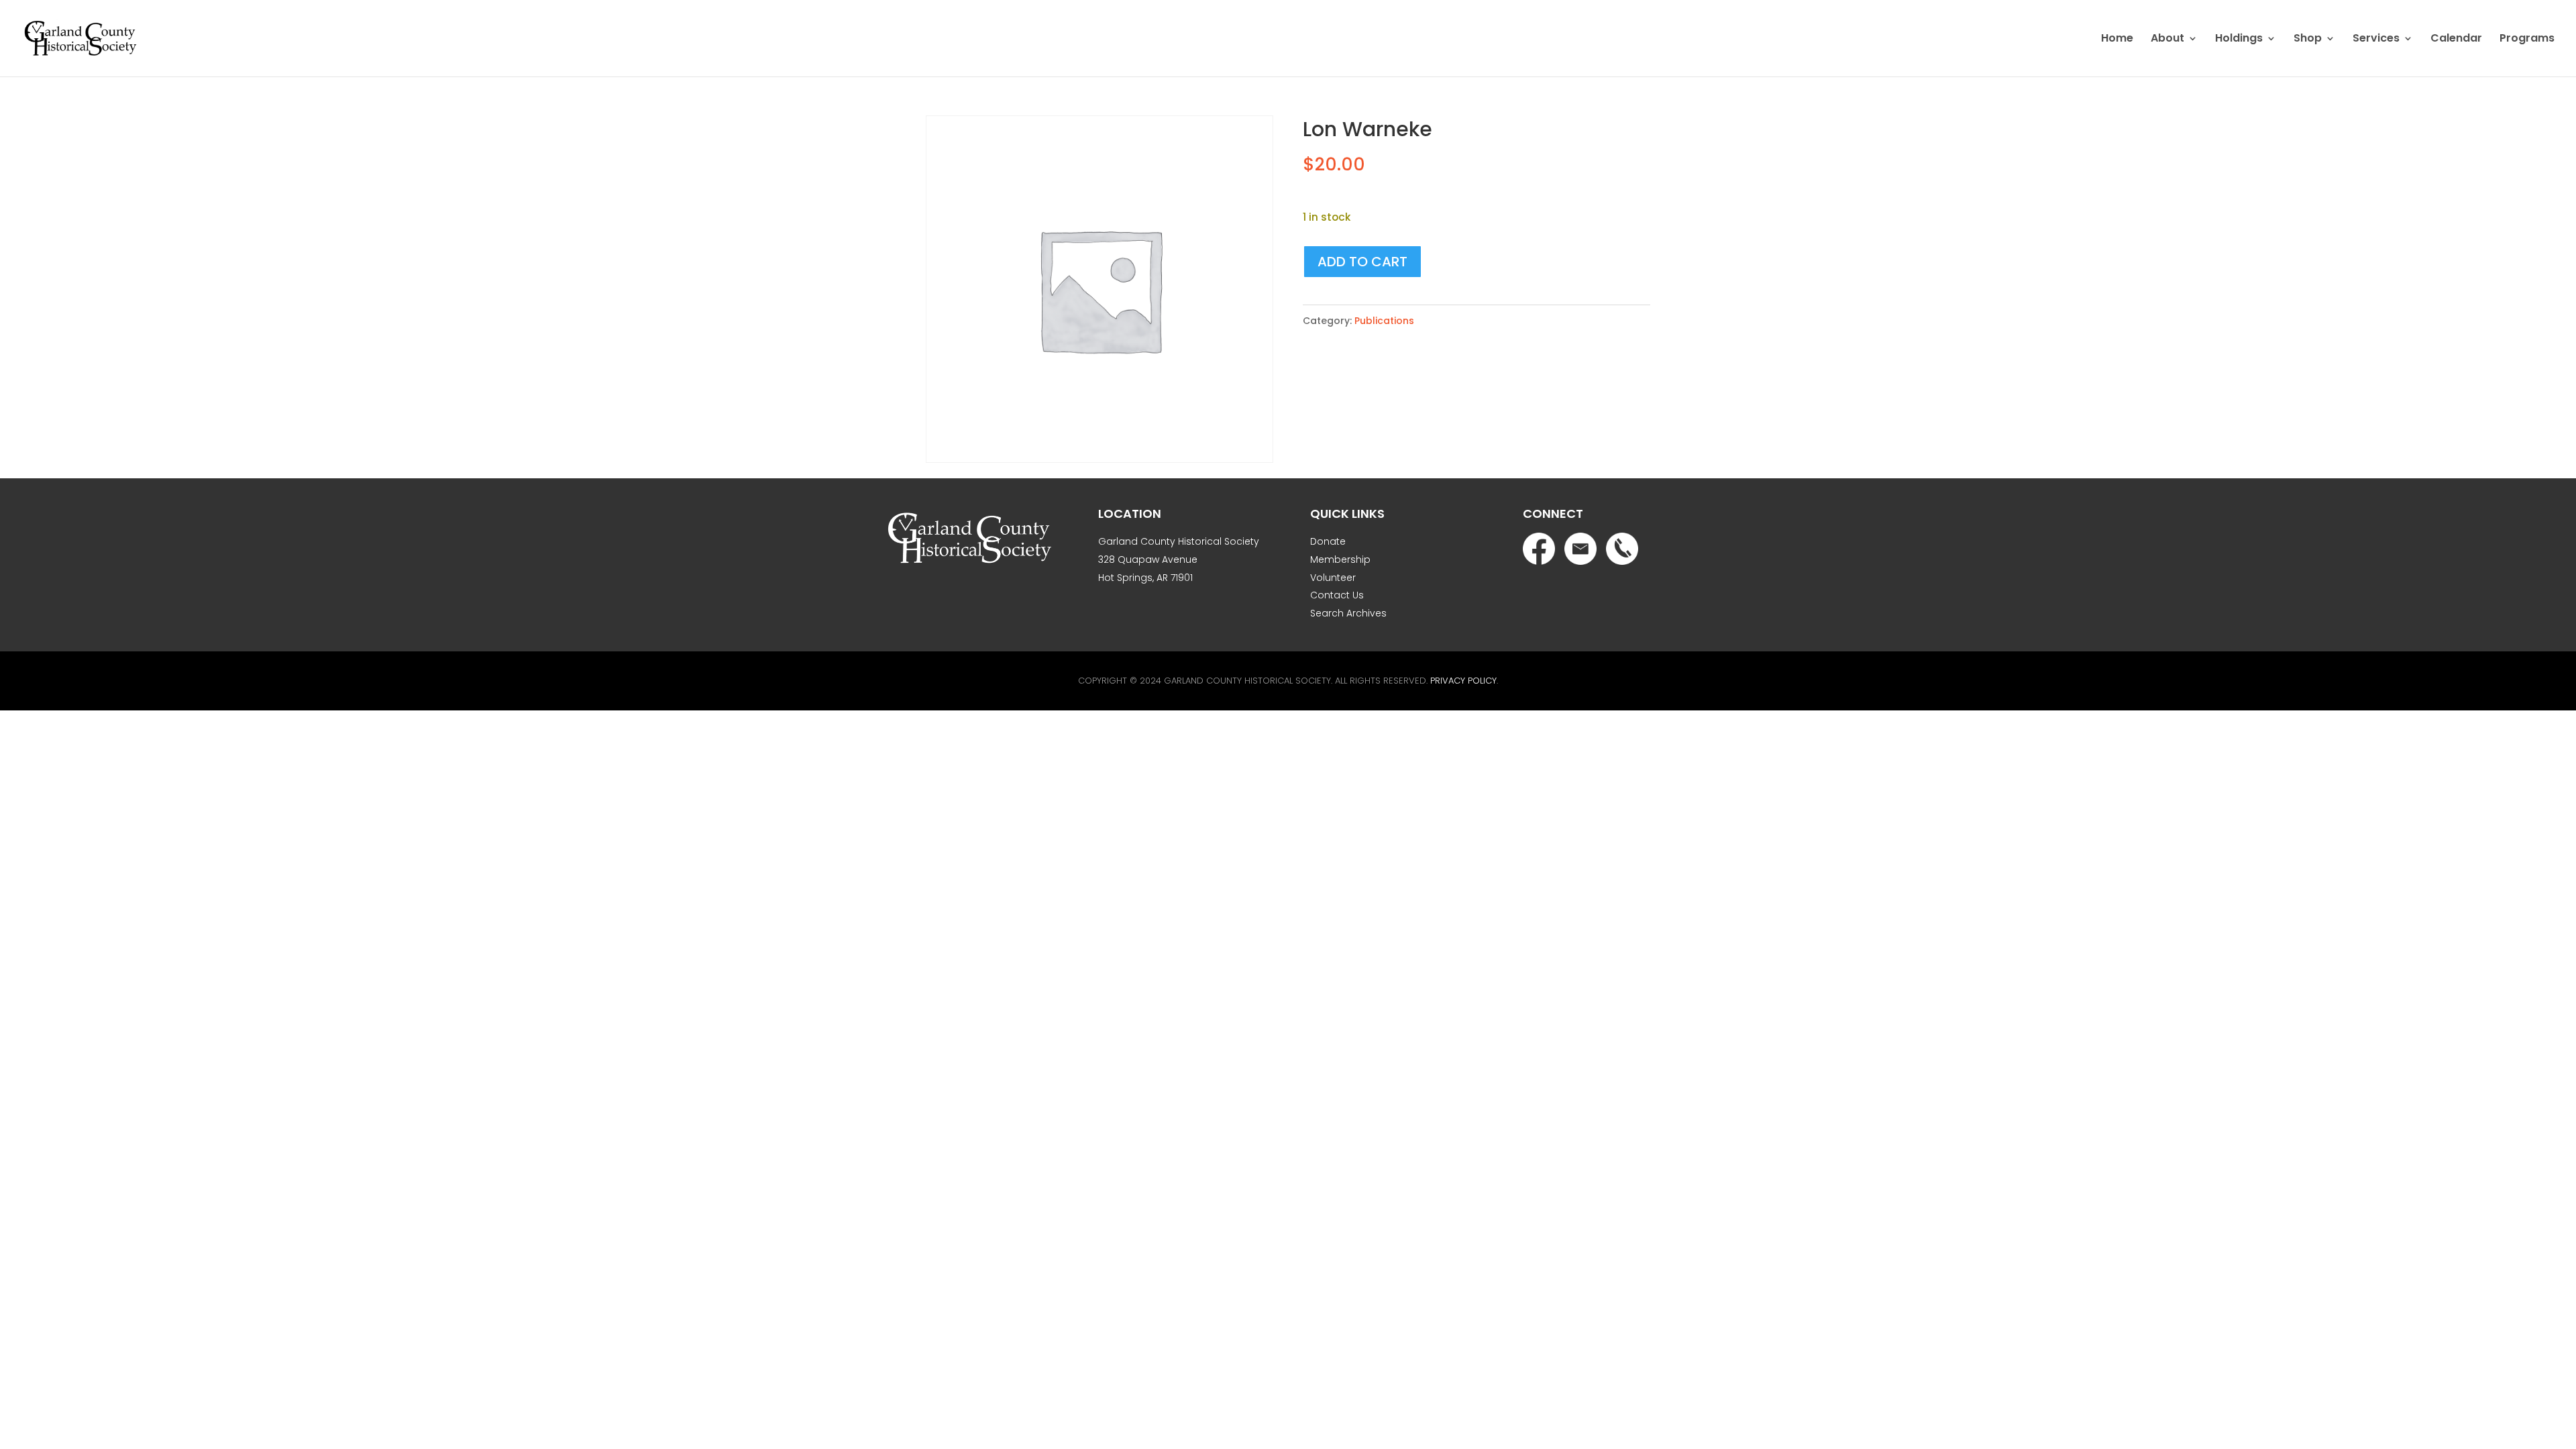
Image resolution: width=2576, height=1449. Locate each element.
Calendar (2456, 40)
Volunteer (1333, 578)
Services (2376, 40)
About (2167, 40)
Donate (1328, 541)
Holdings (2239, 40)
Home (2117, 40)
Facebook (1539, 549)
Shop (2308, 40)
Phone (1622, 549)
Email (1580, 549)
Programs (2527, 40)
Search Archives (1348, 613)
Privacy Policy (1463, 681)
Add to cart (1362, 262)
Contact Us (1337, 595)
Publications (1384, 321)
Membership (1340, 559)
